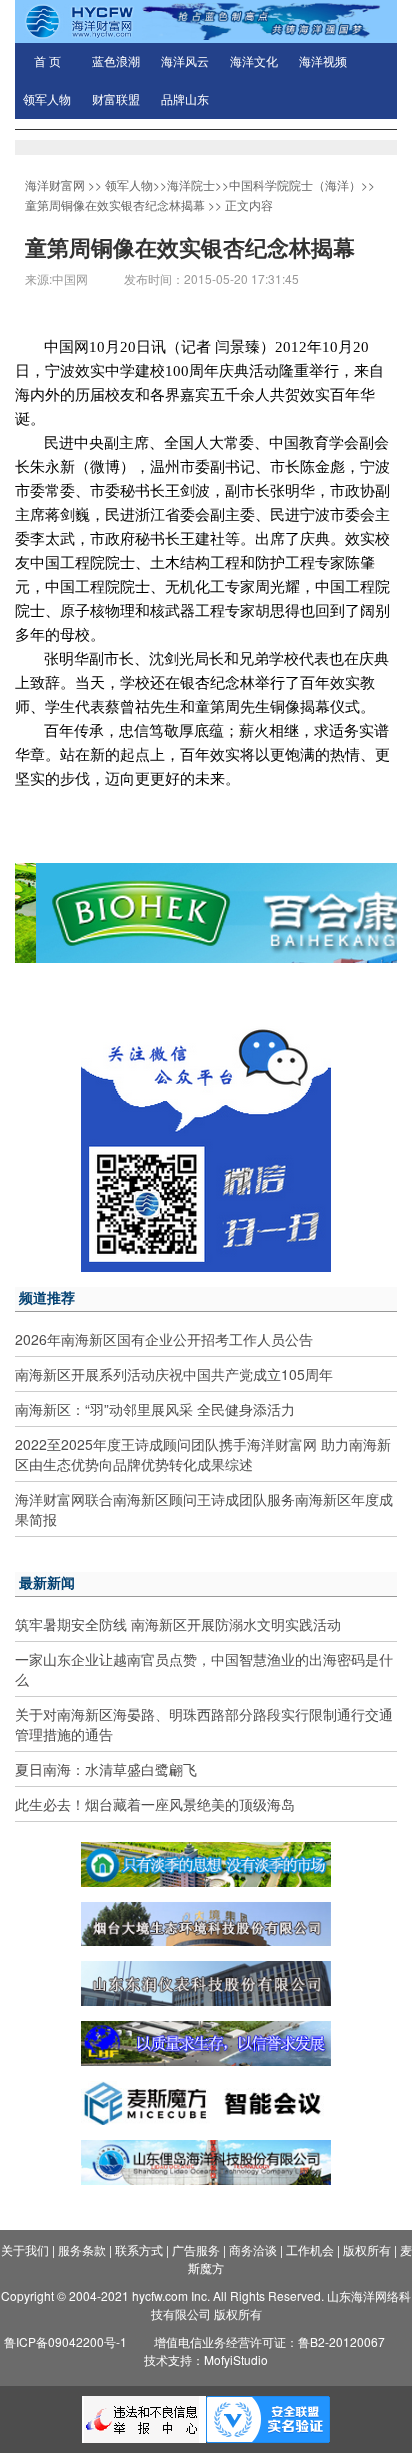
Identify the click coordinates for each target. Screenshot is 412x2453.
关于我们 (25, 2249)
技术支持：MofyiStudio (206, 2359)
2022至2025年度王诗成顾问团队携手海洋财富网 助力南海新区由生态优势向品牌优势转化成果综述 (203, 1454)
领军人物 (47, 100)
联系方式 (139, 2249)
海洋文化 (254, 62)
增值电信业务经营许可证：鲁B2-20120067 (269, 2341)
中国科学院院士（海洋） (295, 184)
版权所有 (367, 2249)
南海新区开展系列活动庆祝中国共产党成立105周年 (174, 1374)
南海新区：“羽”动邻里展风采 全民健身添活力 (155, 1409)
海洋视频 (323, 62)
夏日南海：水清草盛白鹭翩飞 (106, 1769)
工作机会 (310, 2249)
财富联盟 (116, 100)
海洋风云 (185, 62)
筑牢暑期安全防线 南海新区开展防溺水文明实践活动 (178, 1624)
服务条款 (82, 2249)
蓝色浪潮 (116, 62)
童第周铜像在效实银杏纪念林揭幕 (115, 204)
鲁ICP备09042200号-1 (65, 2341)
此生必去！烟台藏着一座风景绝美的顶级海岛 (155, 1804)
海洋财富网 (55, 184)
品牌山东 (185, 100)
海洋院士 (191, 184)
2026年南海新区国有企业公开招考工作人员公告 (164, 1339)
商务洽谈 (253, 2249)
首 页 (47, 62)
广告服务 (196, 2249)
